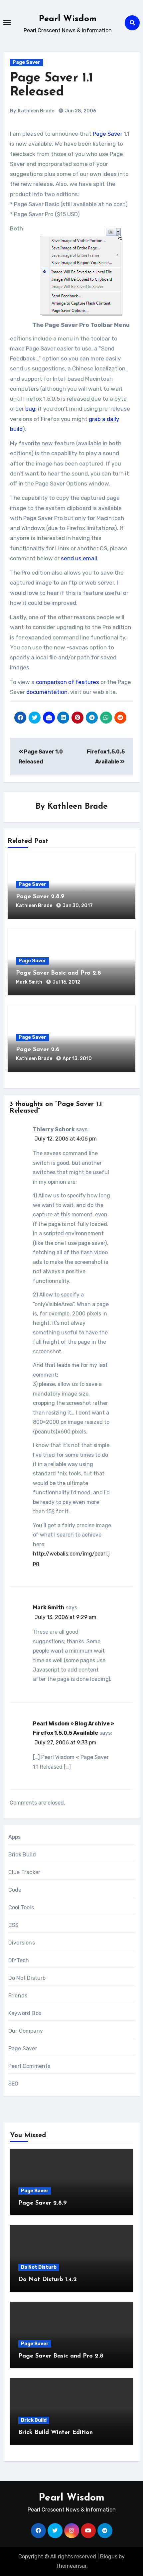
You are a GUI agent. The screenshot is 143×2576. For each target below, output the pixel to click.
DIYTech (19, 1960)
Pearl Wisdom (68, 19)
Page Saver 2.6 (38, 1050)
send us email (79, 558)
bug (30, 409)
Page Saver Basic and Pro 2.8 (59, 973)
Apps (15, 1837)
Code (15, 1890)
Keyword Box (25, 2013)
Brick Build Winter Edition (56, 2433)
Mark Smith (30, 982)
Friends (18, 1996)
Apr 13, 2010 (77, 1059)
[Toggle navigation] (7, 23)
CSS (14, 1925)
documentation (47, 692)
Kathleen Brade (36, 111)
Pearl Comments (29, 2066)
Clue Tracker (24, 1872)
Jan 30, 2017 (78, 906)
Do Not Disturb (27, 1978)
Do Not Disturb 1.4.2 (48, 2280)
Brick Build (22, 1855)
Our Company (26, 2031)
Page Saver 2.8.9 (40, 897)
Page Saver (26, 62)
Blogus (109, 2557)
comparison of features (68, 682)
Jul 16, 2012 (66, 982)
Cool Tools (21, 1907)
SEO (13, 2084)
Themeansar (71, 2566)
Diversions (22, 1943)
